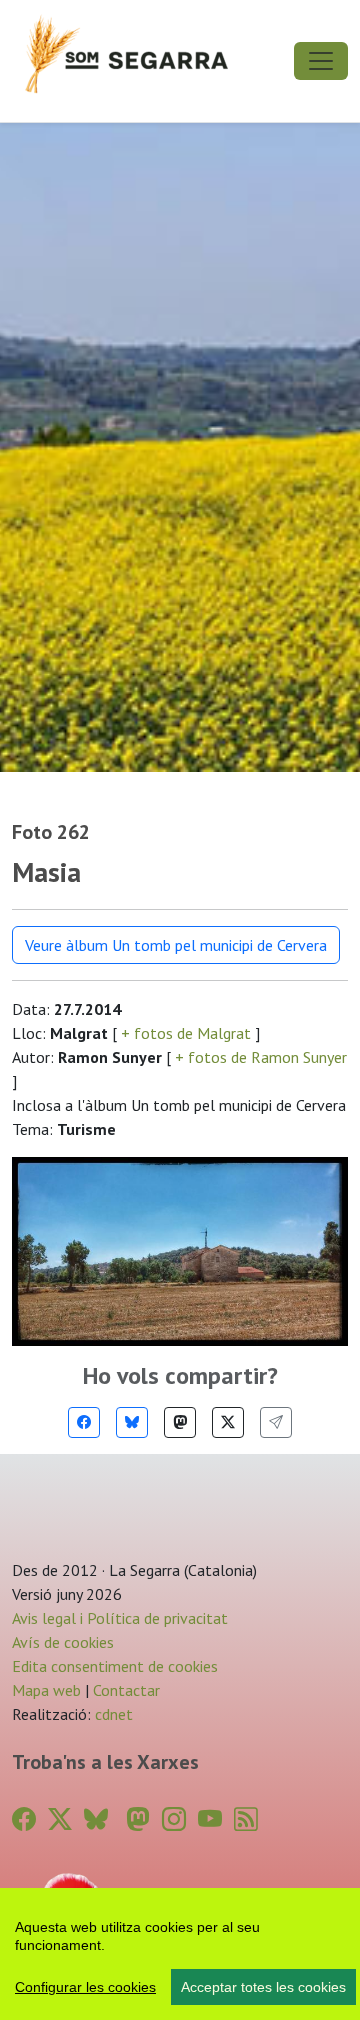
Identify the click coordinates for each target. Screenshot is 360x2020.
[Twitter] (228, 1422)
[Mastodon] (180, 1422)
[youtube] (210, 1819)
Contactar (126, 1690)
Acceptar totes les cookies (263, 1987)
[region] (180, 1954)
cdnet (112, 1714)
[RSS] (246, 1819)
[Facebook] (84, 1422)
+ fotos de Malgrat (186, 1033)
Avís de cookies (63, 1642)
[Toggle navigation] (321, 61)
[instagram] (174, 1819)
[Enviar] (276, 1422)
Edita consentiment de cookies (115, 1666)
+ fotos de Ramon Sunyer (259, 1057)
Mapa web (46, 1690)
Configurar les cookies (85, 1987)
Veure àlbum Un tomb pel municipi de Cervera (176, 945)
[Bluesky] (132, 1422)
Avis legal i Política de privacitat (120, 1618)
